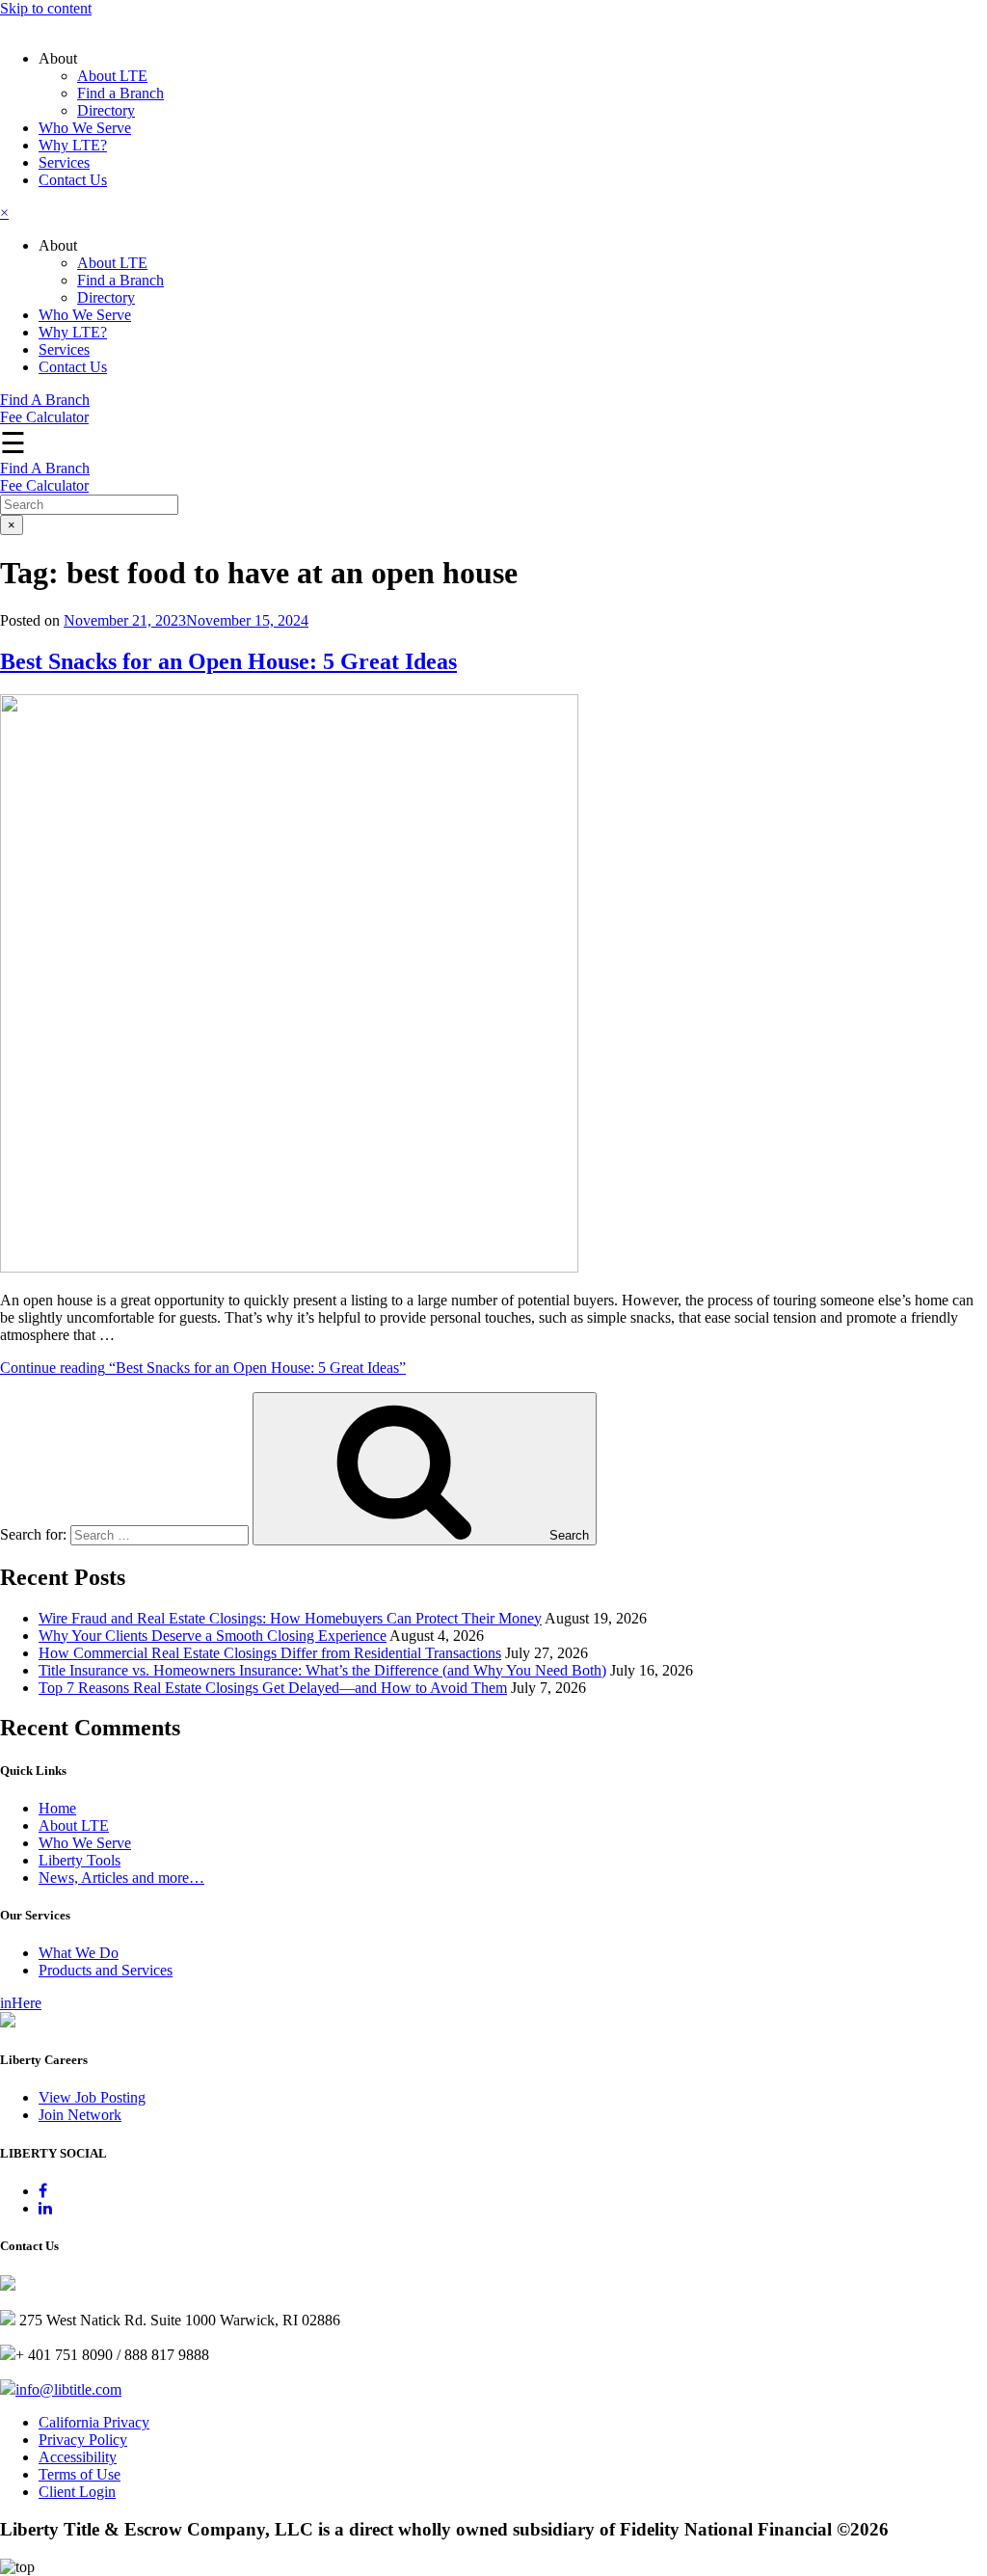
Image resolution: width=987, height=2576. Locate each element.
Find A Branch (45, 400)
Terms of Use (80, 2474)
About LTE (112, 76)
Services (64, 162)
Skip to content (46, 8)
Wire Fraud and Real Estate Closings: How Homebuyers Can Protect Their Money (290, 1618)
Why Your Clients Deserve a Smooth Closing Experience (213, 1636)
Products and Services (106, 1970)
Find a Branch (120, 93)
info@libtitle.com (68, 2389)
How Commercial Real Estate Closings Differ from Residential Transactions (270, 1653)
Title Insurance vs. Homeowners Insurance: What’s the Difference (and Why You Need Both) (322, 1670)
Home (57, 1808)
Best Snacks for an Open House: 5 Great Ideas (228, 661)
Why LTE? (73, 145)
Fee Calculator (44, 417)
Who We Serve (85, 128)
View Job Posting (92, 2097)
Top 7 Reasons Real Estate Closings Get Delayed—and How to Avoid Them (273, 1688)
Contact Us (73, 180)
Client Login (77, 2492)
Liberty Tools (80, 1860)
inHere (21, 2003)
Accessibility (78, 2457)
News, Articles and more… (121, 1878)
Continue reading (203, 1368)
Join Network (80, 2115)
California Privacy (94, 2422)
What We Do (79, 1953)
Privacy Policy (83, 2440)
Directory (106, 110)
